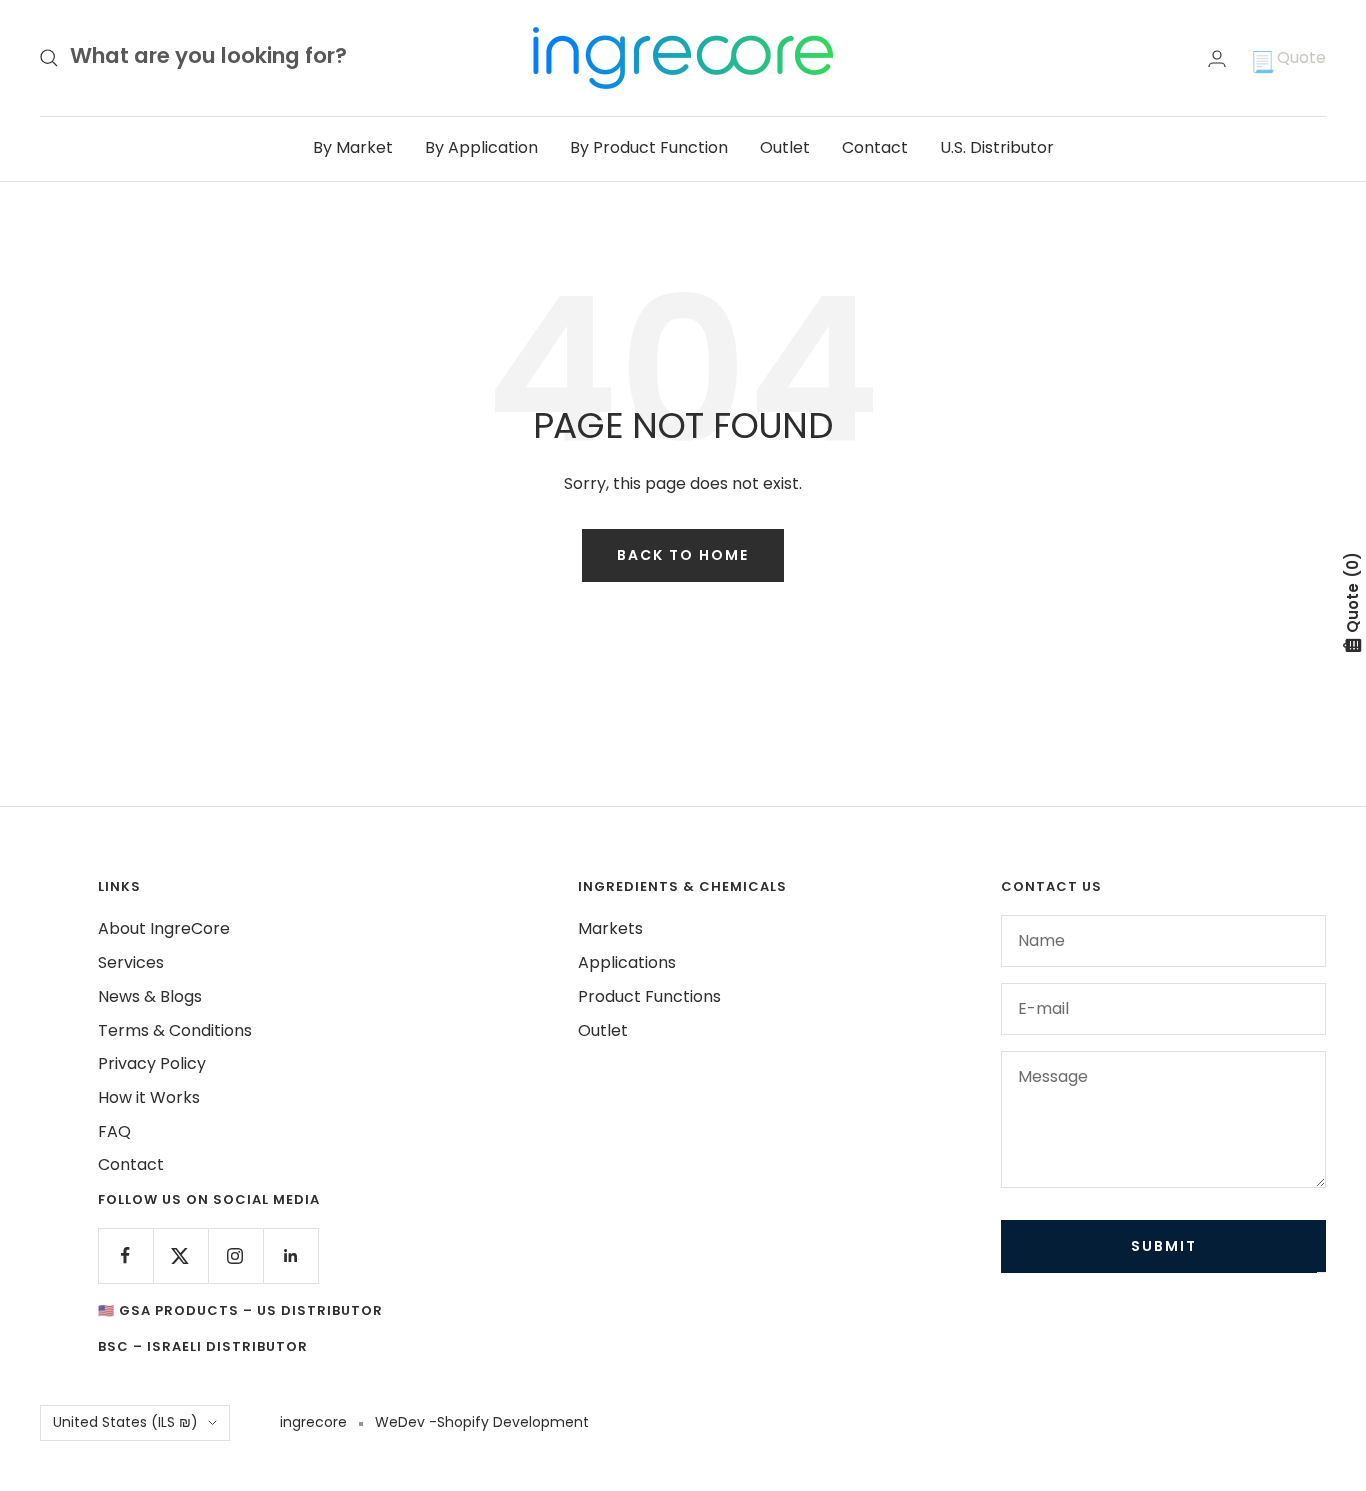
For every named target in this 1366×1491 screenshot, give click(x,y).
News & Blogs (150, 996)
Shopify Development (513, 1422)
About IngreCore (164, 928)
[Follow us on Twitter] (180, 1255)
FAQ (114, 1131)
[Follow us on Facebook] (125, 1255)
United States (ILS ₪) (125, 1422)
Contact (875, 147)
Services (131, 962)
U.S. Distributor (997, 147)
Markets (610, 928)
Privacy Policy (152, 1063)
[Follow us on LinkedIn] (290, 1255)
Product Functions (649, 996)
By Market (353, 147)
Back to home (683, 555)
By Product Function (649, 147)
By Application (481, 147)
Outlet (785, 147)
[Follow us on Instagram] (235, 1255)
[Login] (1217, 58)
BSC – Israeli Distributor (203, 1346)
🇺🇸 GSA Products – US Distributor (240, 1310)
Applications (627, 962)
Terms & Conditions (175, 1030)
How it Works (149, 1097)
